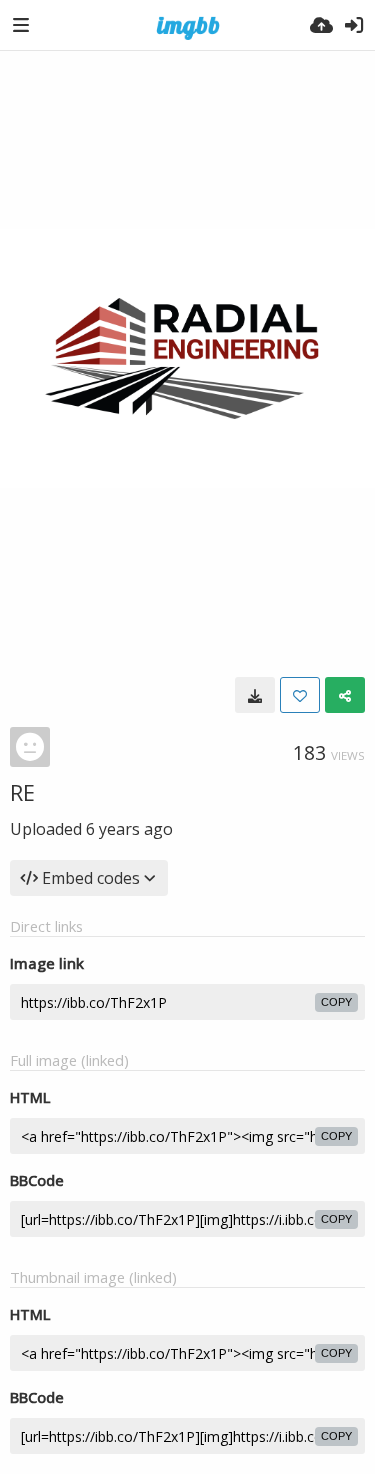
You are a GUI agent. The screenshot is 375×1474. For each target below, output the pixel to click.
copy (336, 1002)
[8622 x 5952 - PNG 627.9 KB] (255, 695)
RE (22, 792)
